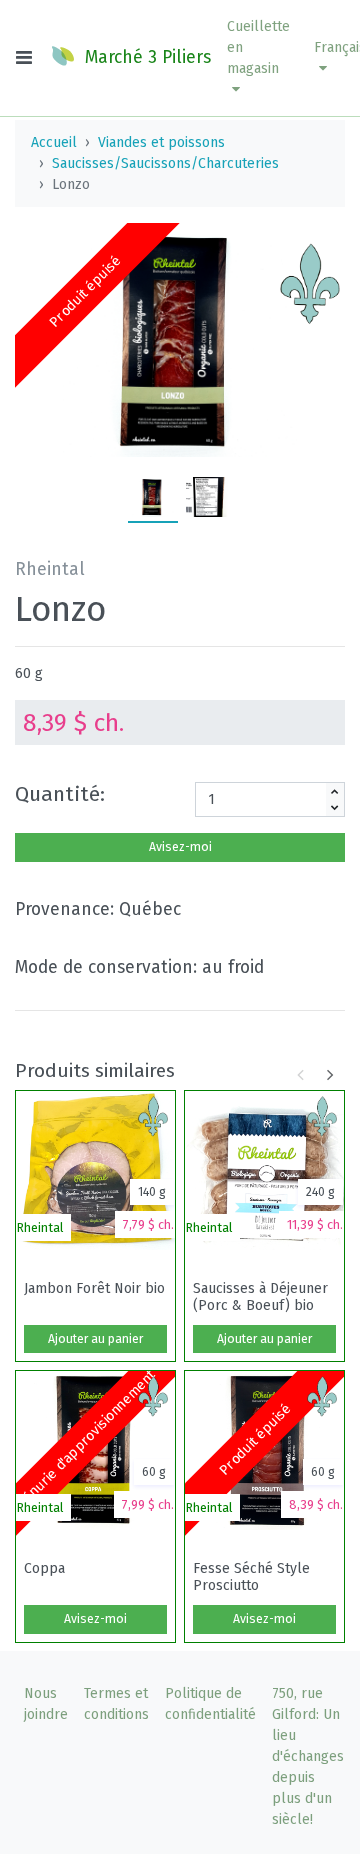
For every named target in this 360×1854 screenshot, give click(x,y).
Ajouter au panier (95, 1339)
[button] (258, 58)
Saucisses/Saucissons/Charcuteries (165, 163)
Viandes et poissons (161, 142)
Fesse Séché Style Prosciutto (251, 1577)
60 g (29, 673)
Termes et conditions (116, 1704)
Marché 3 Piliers (145, 57)
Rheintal (40, 1227)
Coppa (44, 1569)
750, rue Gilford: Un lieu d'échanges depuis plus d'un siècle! (308, 1756)
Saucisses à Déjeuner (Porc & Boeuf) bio (260, 1297)
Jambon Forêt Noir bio (94, 1289)
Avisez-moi (180, 847)
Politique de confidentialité (210, 1704)
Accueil (54, 142)
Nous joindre (46, 1704)
